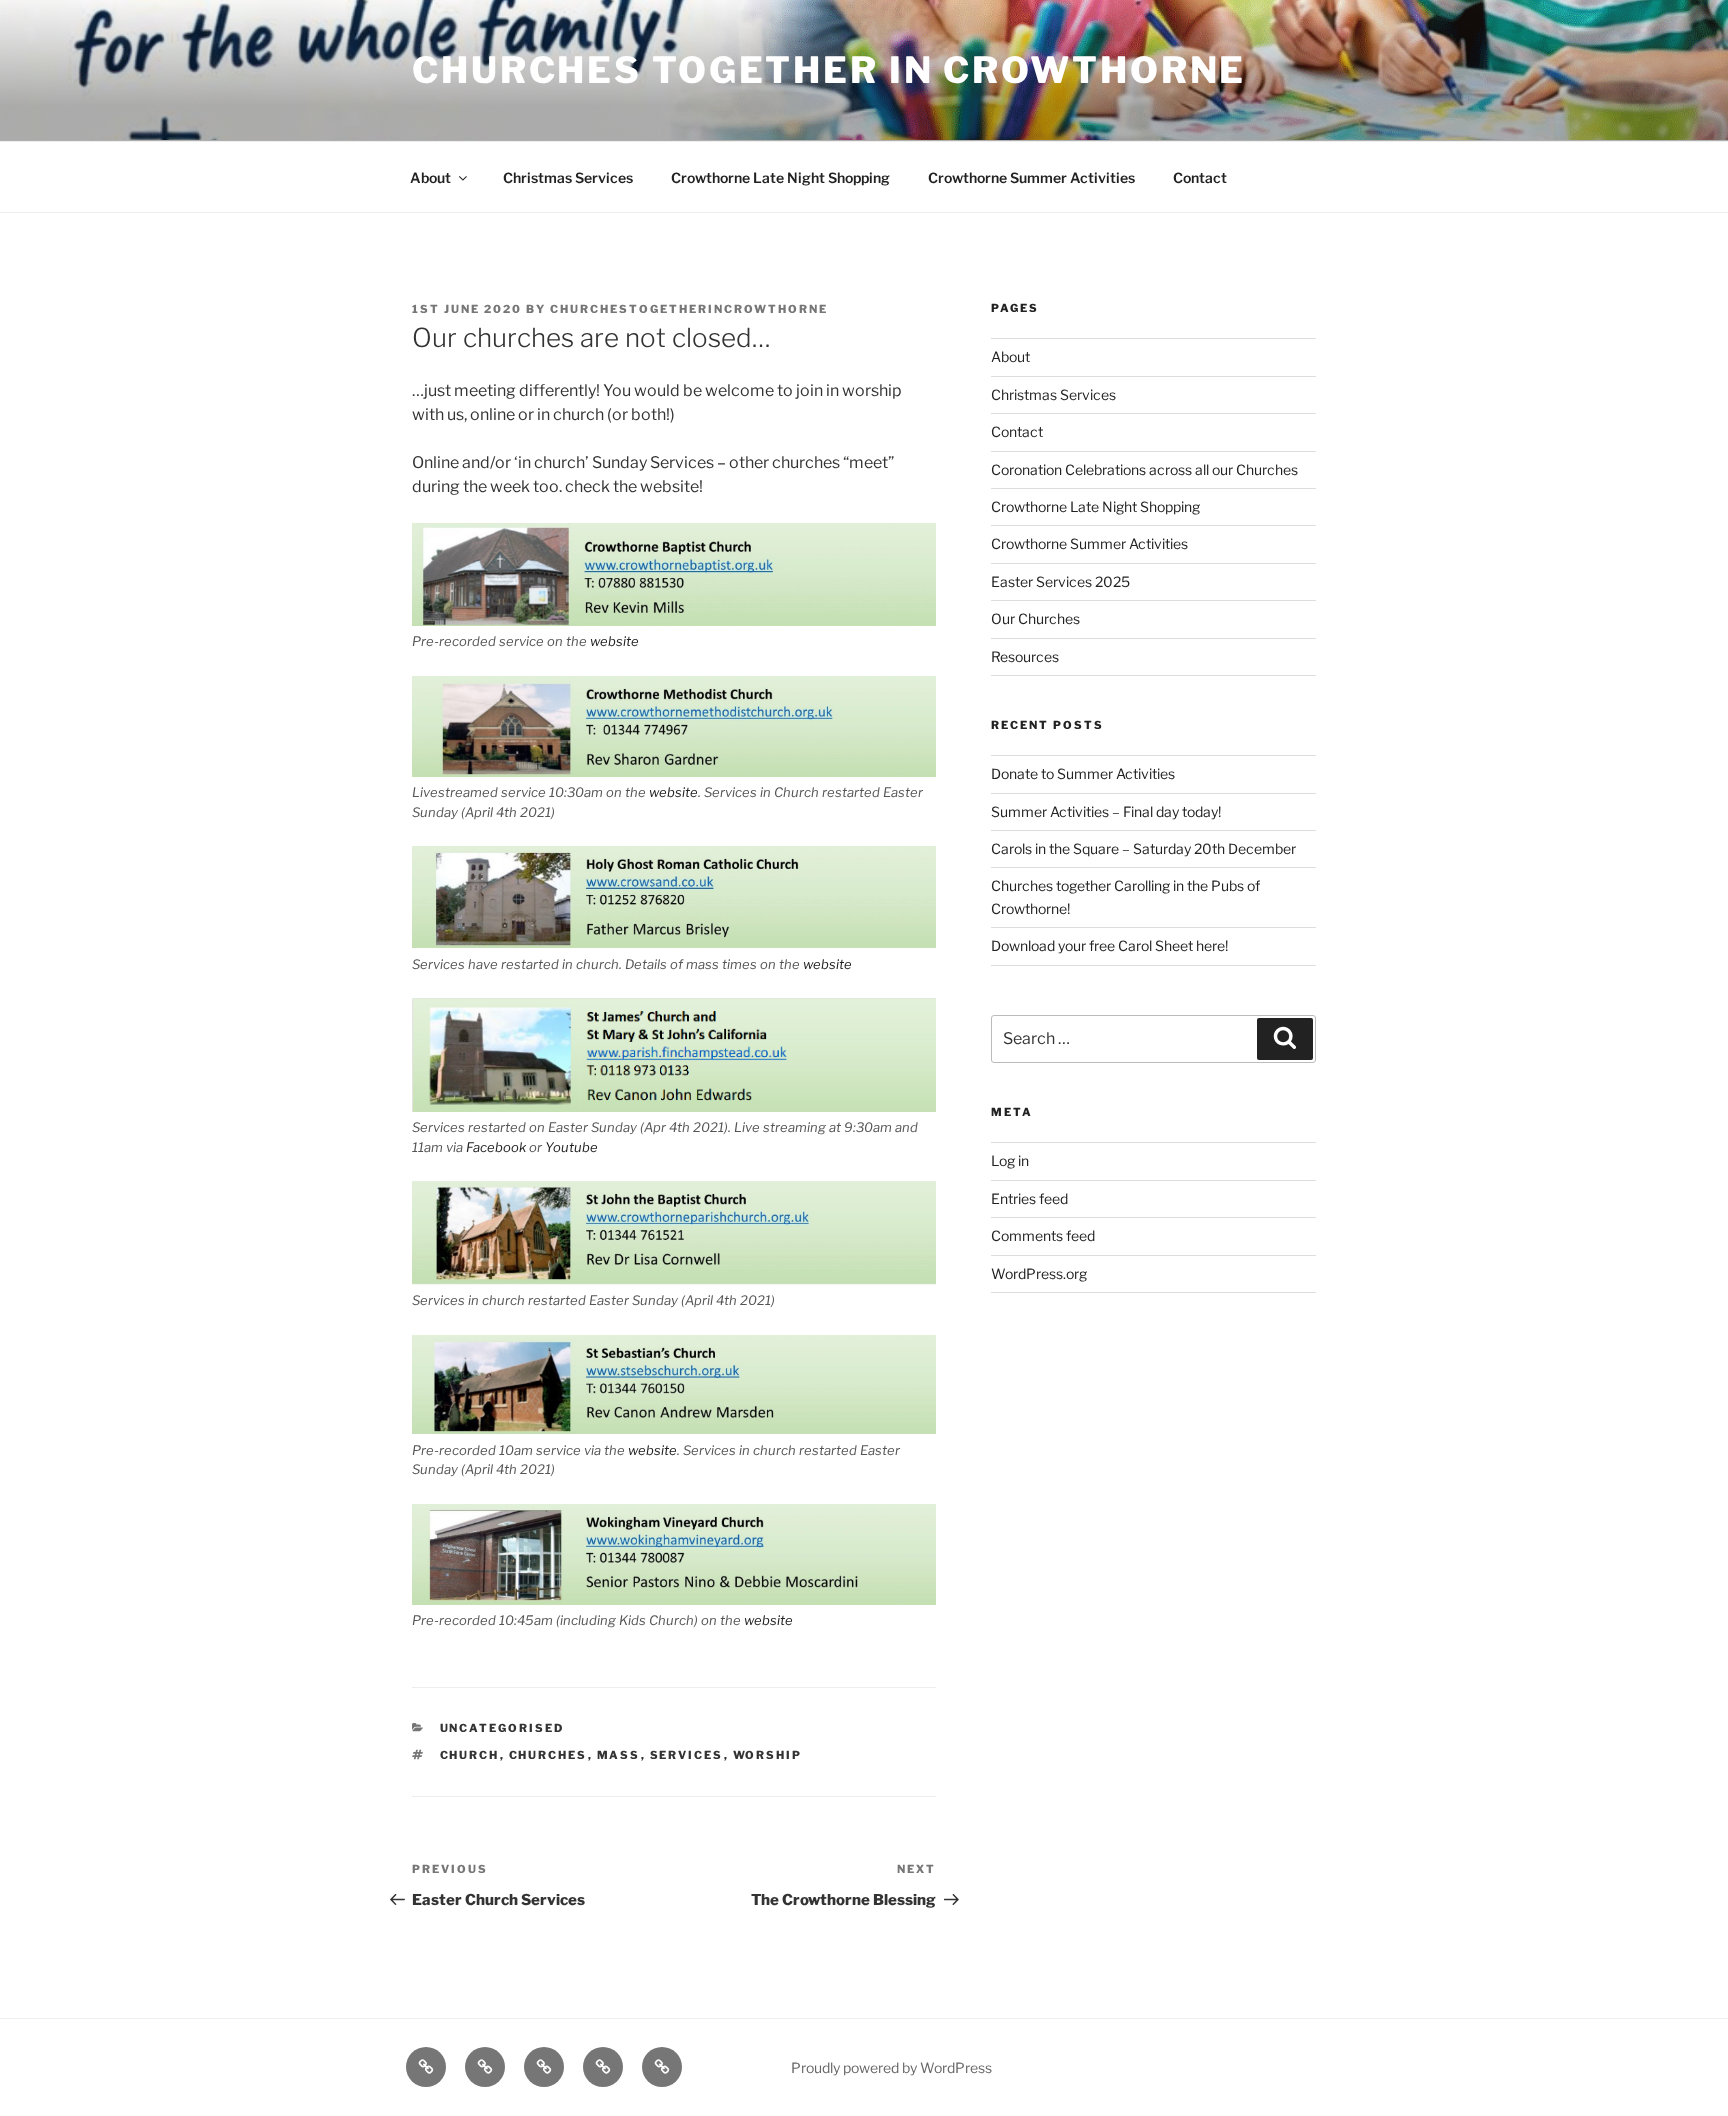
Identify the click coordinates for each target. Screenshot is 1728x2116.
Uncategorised (502, 1728)
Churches (548, 1755)
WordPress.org (1039, 1273)
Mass (619, 1755)
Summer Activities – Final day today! (1106, 811)
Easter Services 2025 (1060, 581)
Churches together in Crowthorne (829, 70)
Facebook (496, 1147)
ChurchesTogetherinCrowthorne (689, 309)
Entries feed (1029, 1198)
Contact (1200, 177)
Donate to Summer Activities (1083, 773)
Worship (768, 1755)
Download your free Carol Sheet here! (1109, 945)
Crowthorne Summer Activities (1031, 177)
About (430, 177)
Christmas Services (568, 177)
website (614, 641)
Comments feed (1043, 1235)
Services (687, 1755)
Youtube (571, 1147)
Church (470, 1755)
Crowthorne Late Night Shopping (780, 177)
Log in (1010, 1160)
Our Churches (1035, 618)
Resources (1025, 656)
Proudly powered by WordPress (891, 2067)
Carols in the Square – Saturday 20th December (1143, 848)
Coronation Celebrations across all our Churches (1144, 469)
